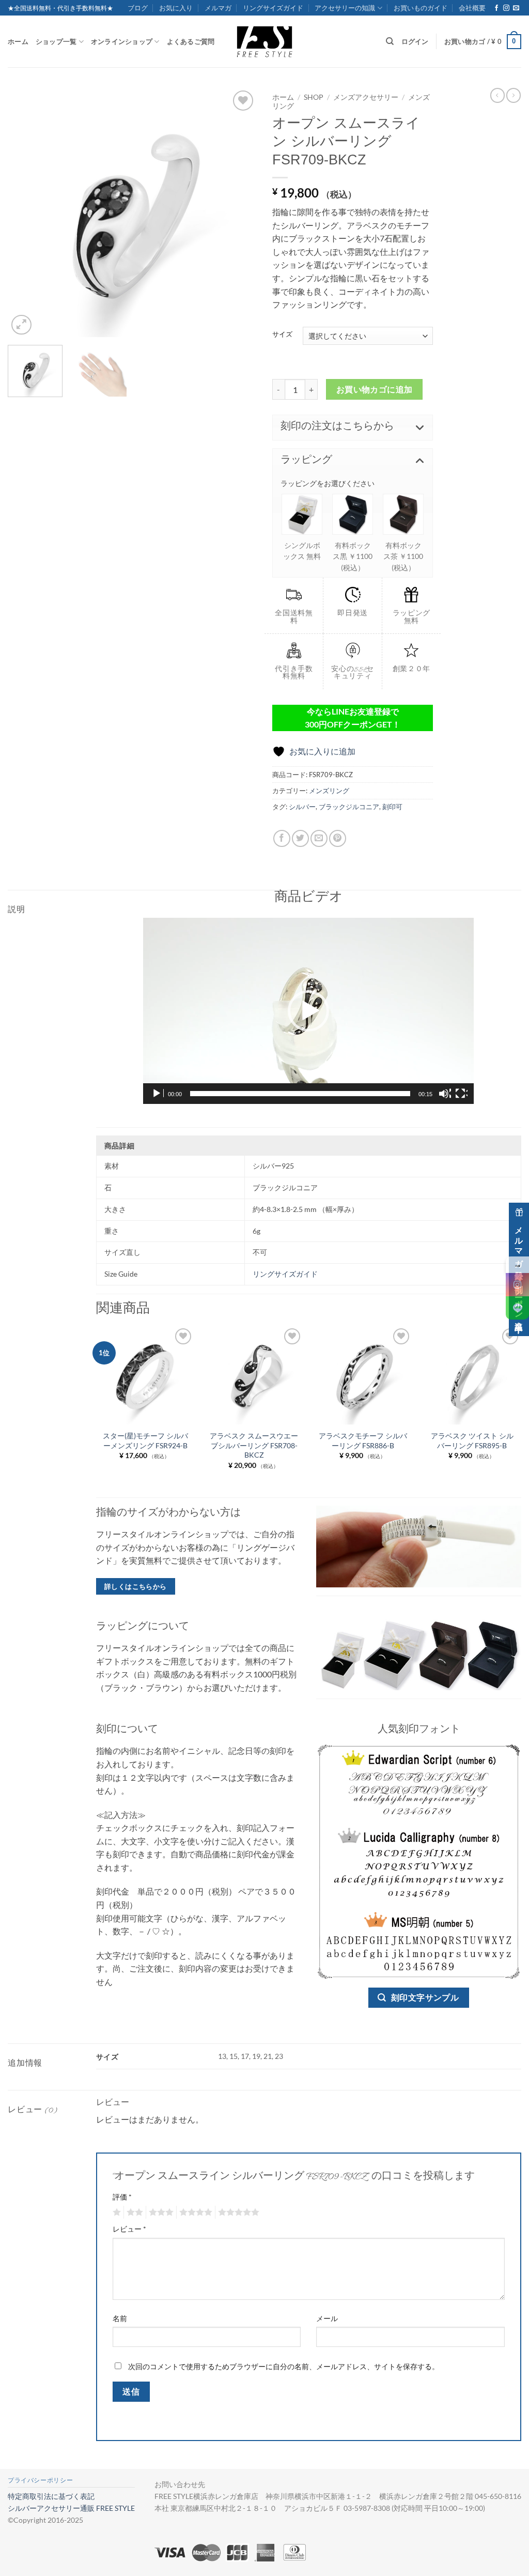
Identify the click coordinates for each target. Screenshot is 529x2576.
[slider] (300, 1094)
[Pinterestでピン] (338, 838)
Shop (314, 97)
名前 (120, 2318)
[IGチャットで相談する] (517, 1285)
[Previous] (26, 213)
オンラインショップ (122, 41)
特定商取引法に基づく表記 (51, 2496)
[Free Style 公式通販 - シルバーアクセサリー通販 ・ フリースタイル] (264, 41)
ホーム (18, 41)
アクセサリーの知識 (345, 8)
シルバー (302, 807)
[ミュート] (445, 1094)
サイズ (282, 335)
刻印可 (392, 807)
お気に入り (176, 8)
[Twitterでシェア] (300, 838)
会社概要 (472, 8)
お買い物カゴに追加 (375, 389)
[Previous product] (514, 95)
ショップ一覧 (56, 41)
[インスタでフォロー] (506, 8)
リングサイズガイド (273, 8)
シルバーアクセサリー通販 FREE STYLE (71, 2508)
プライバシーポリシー (40, 2480)
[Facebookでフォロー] (496, 8)
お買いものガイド (421, 8)
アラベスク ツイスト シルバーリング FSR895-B (472, 1441)
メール (327, 2318)
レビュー (129, 2229)
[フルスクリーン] (461, 1094)
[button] (483, 42)
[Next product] (497, 95)
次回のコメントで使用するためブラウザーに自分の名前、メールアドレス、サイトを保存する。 (284, 2366)
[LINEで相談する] (517, 1308)
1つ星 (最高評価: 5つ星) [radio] (115, 2213)
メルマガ (218, 8)
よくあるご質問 (191, 41)
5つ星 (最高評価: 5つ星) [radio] (237, 2213)
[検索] (390, 41)
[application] (308, 1011)
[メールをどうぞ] (516, 8)
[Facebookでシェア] (282, 838)
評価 (122, 2197)
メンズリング (329, 791)
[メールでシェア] (319, 838)
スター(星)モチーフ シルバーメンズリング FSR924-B (145, 1441)
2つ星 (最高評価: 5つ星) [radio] (133, 2213)
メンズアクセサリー (366, 97)
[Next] (239, 213)
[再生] (158, 1094)
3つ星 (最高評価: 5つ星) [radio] (160, 2213)
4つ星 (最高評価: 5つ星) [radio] (194, 2213)
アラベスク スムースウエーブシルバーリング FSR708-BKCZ (254, 1445)
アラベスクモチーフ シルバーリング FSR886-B (363, 1441)
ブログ (138, 8)
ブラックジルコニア (349, 807)
